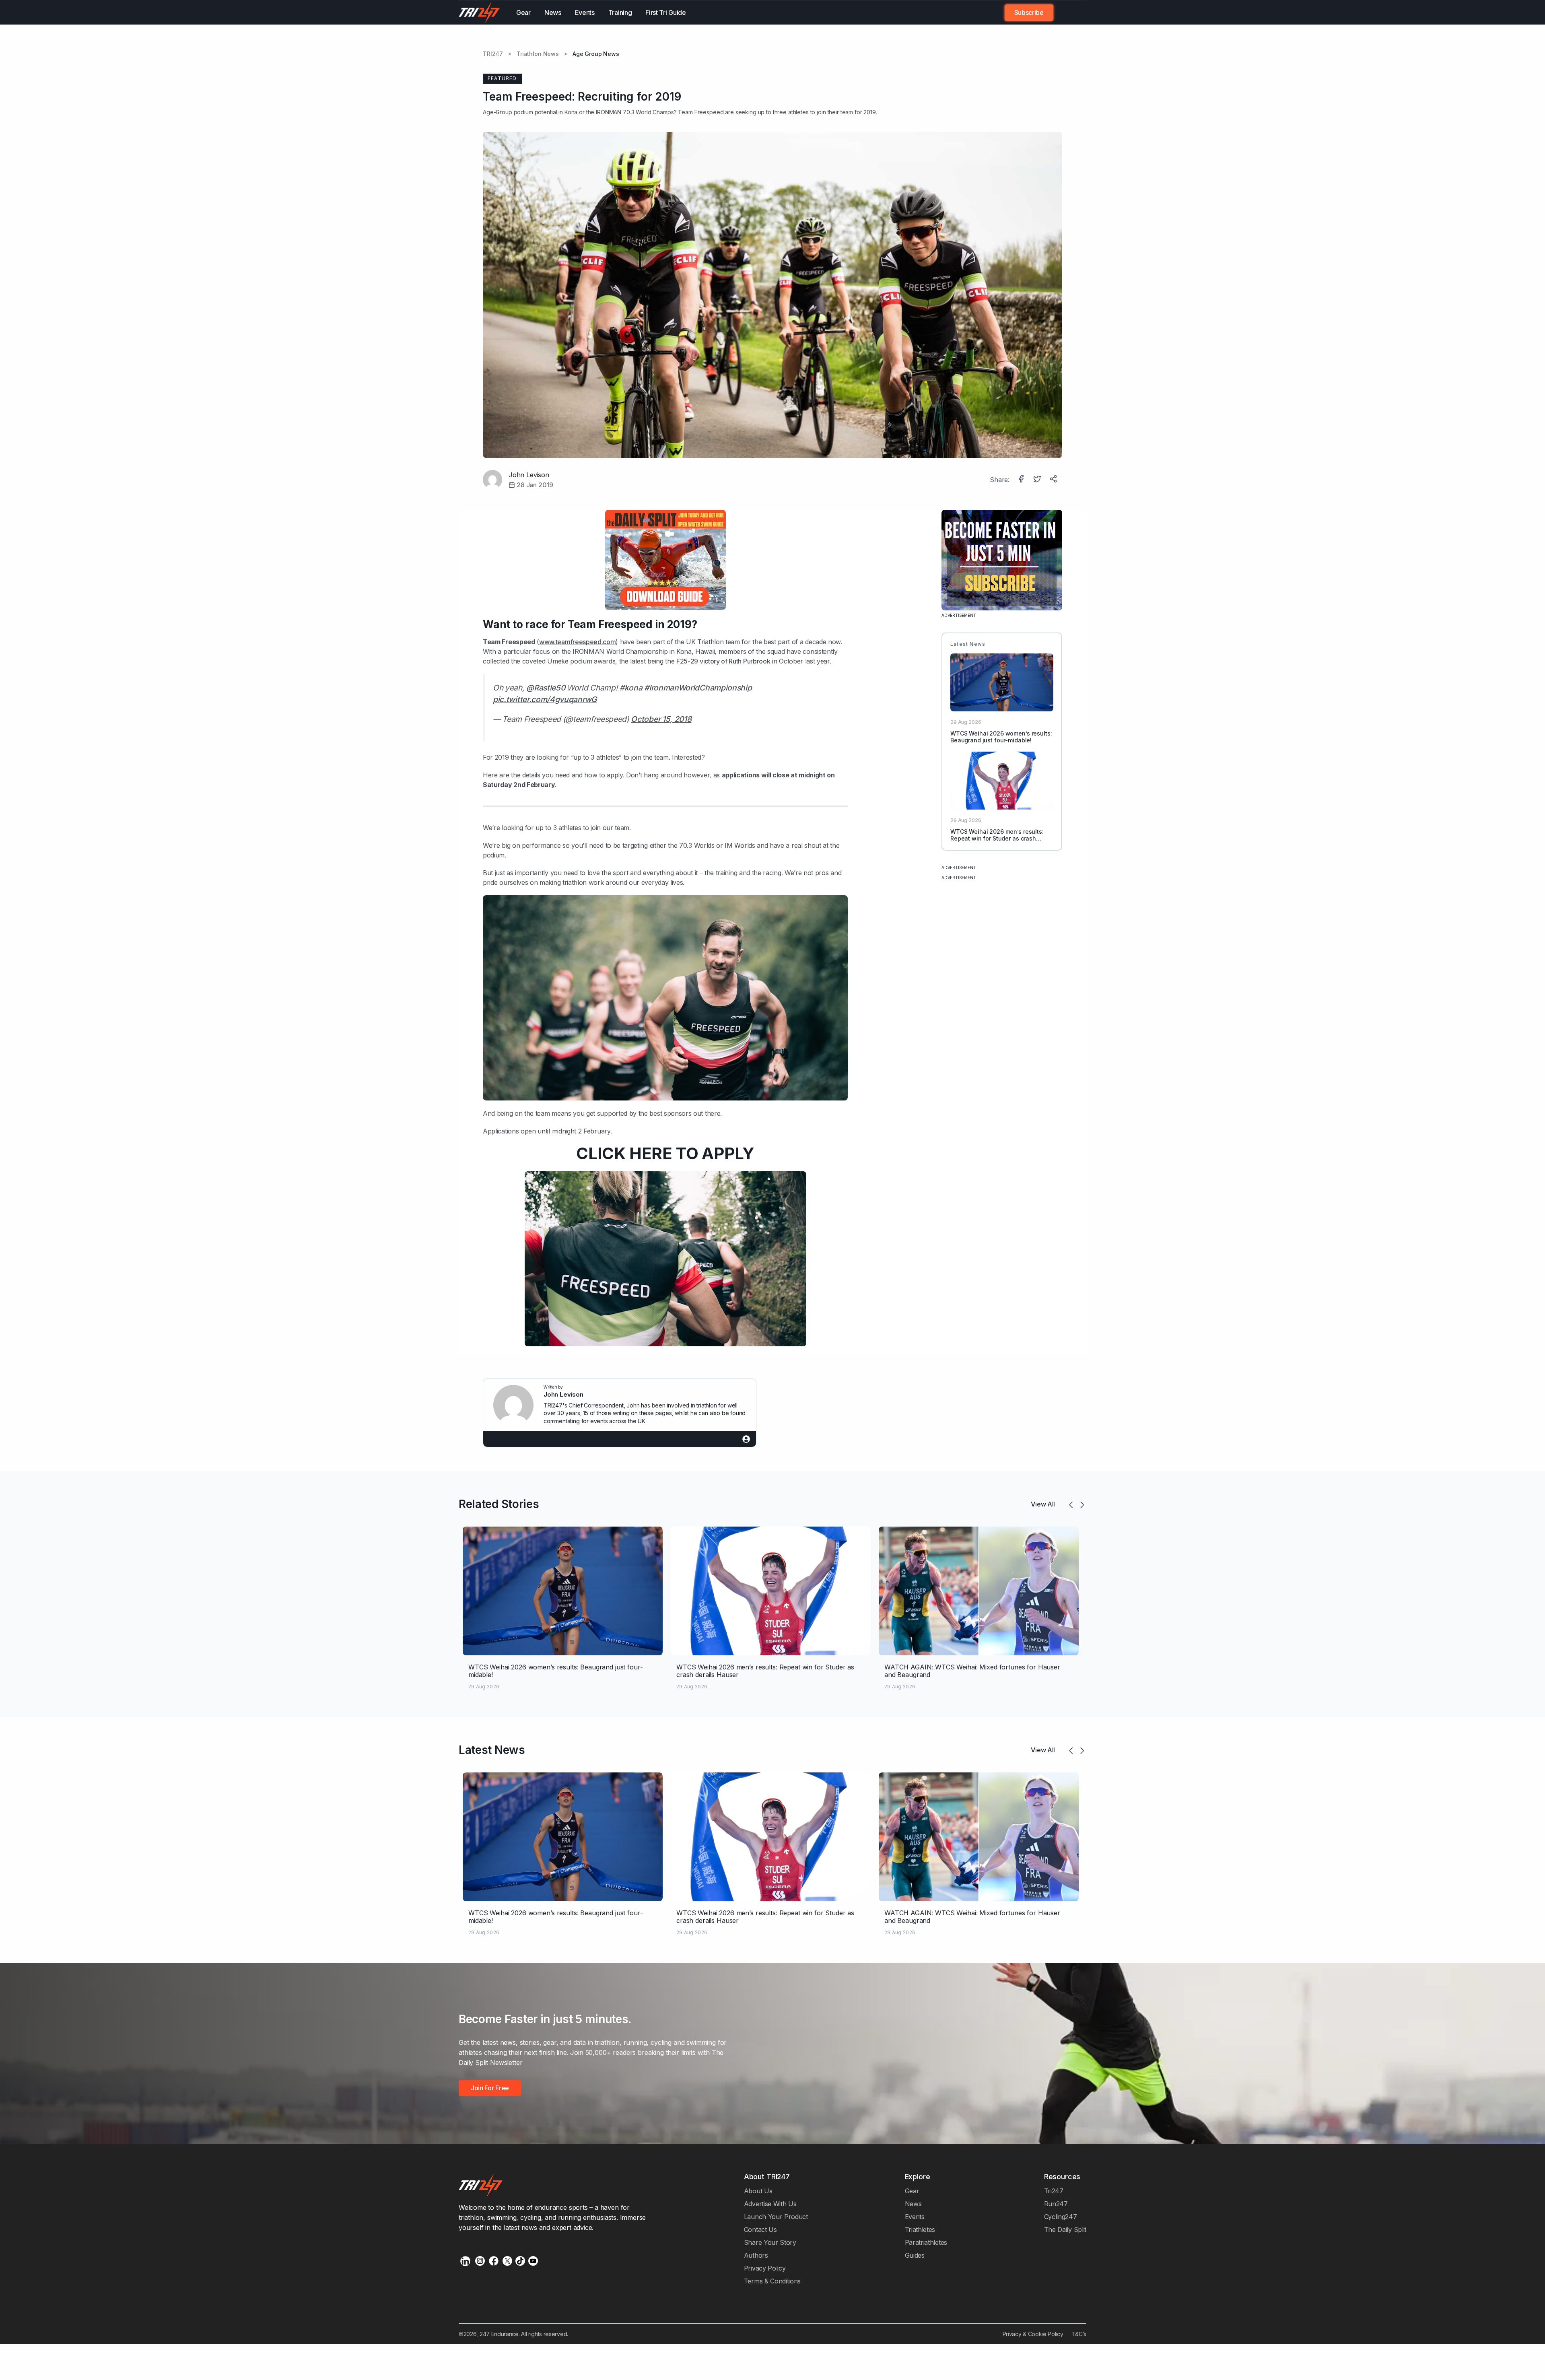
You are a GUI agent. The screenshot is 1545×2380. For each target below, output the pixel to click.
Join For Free (1065, 12)
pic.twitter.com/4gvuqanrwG (545, 699)
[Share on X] (1038, 480)
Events (585, 12)
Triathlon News (538, 54)
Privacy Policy (765, 2268)
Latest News (492, 1750)
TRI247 (493, 54)
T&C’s (1079, 2334)
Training (620, 12)
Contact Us (760, 2230)
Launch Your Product (776, 2217)
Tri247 (1054, 2191)
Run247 (1056, 2204)
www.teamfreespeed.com (577, 642)
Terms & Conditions (772, 2281)
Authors (756, 2255)
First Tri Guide (665, 12)
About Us (758, 2191)
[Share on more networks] (1054, 480)
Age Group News (596, 54)
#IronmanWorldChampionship (698, 688)
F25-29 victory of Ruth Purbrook (723, 661)
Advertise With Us (770, 2204)
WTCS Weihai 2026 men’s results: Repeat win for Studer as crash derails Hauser (997, 838)
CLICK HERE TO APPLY (665, 1153)
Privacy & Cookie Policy (1033, 2334)
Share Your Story (770, 2242)
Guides (915, 2255)
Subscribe (1029, 12)
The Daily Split (1065, 2230)
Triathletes (920, 2230)
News (553, 12)
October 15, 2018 (661, 719)
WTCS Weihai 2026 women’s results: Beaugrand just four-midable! (1001, 737)
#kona (631, 688)
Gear (523, 12)
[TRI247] (479, 12)
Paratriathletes (926, 2242)
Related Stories (499, 1504)
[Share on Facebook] (1022, 480)
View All (1043, 1504)
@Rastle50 (546, 688)
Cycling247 (1061, 2217)
